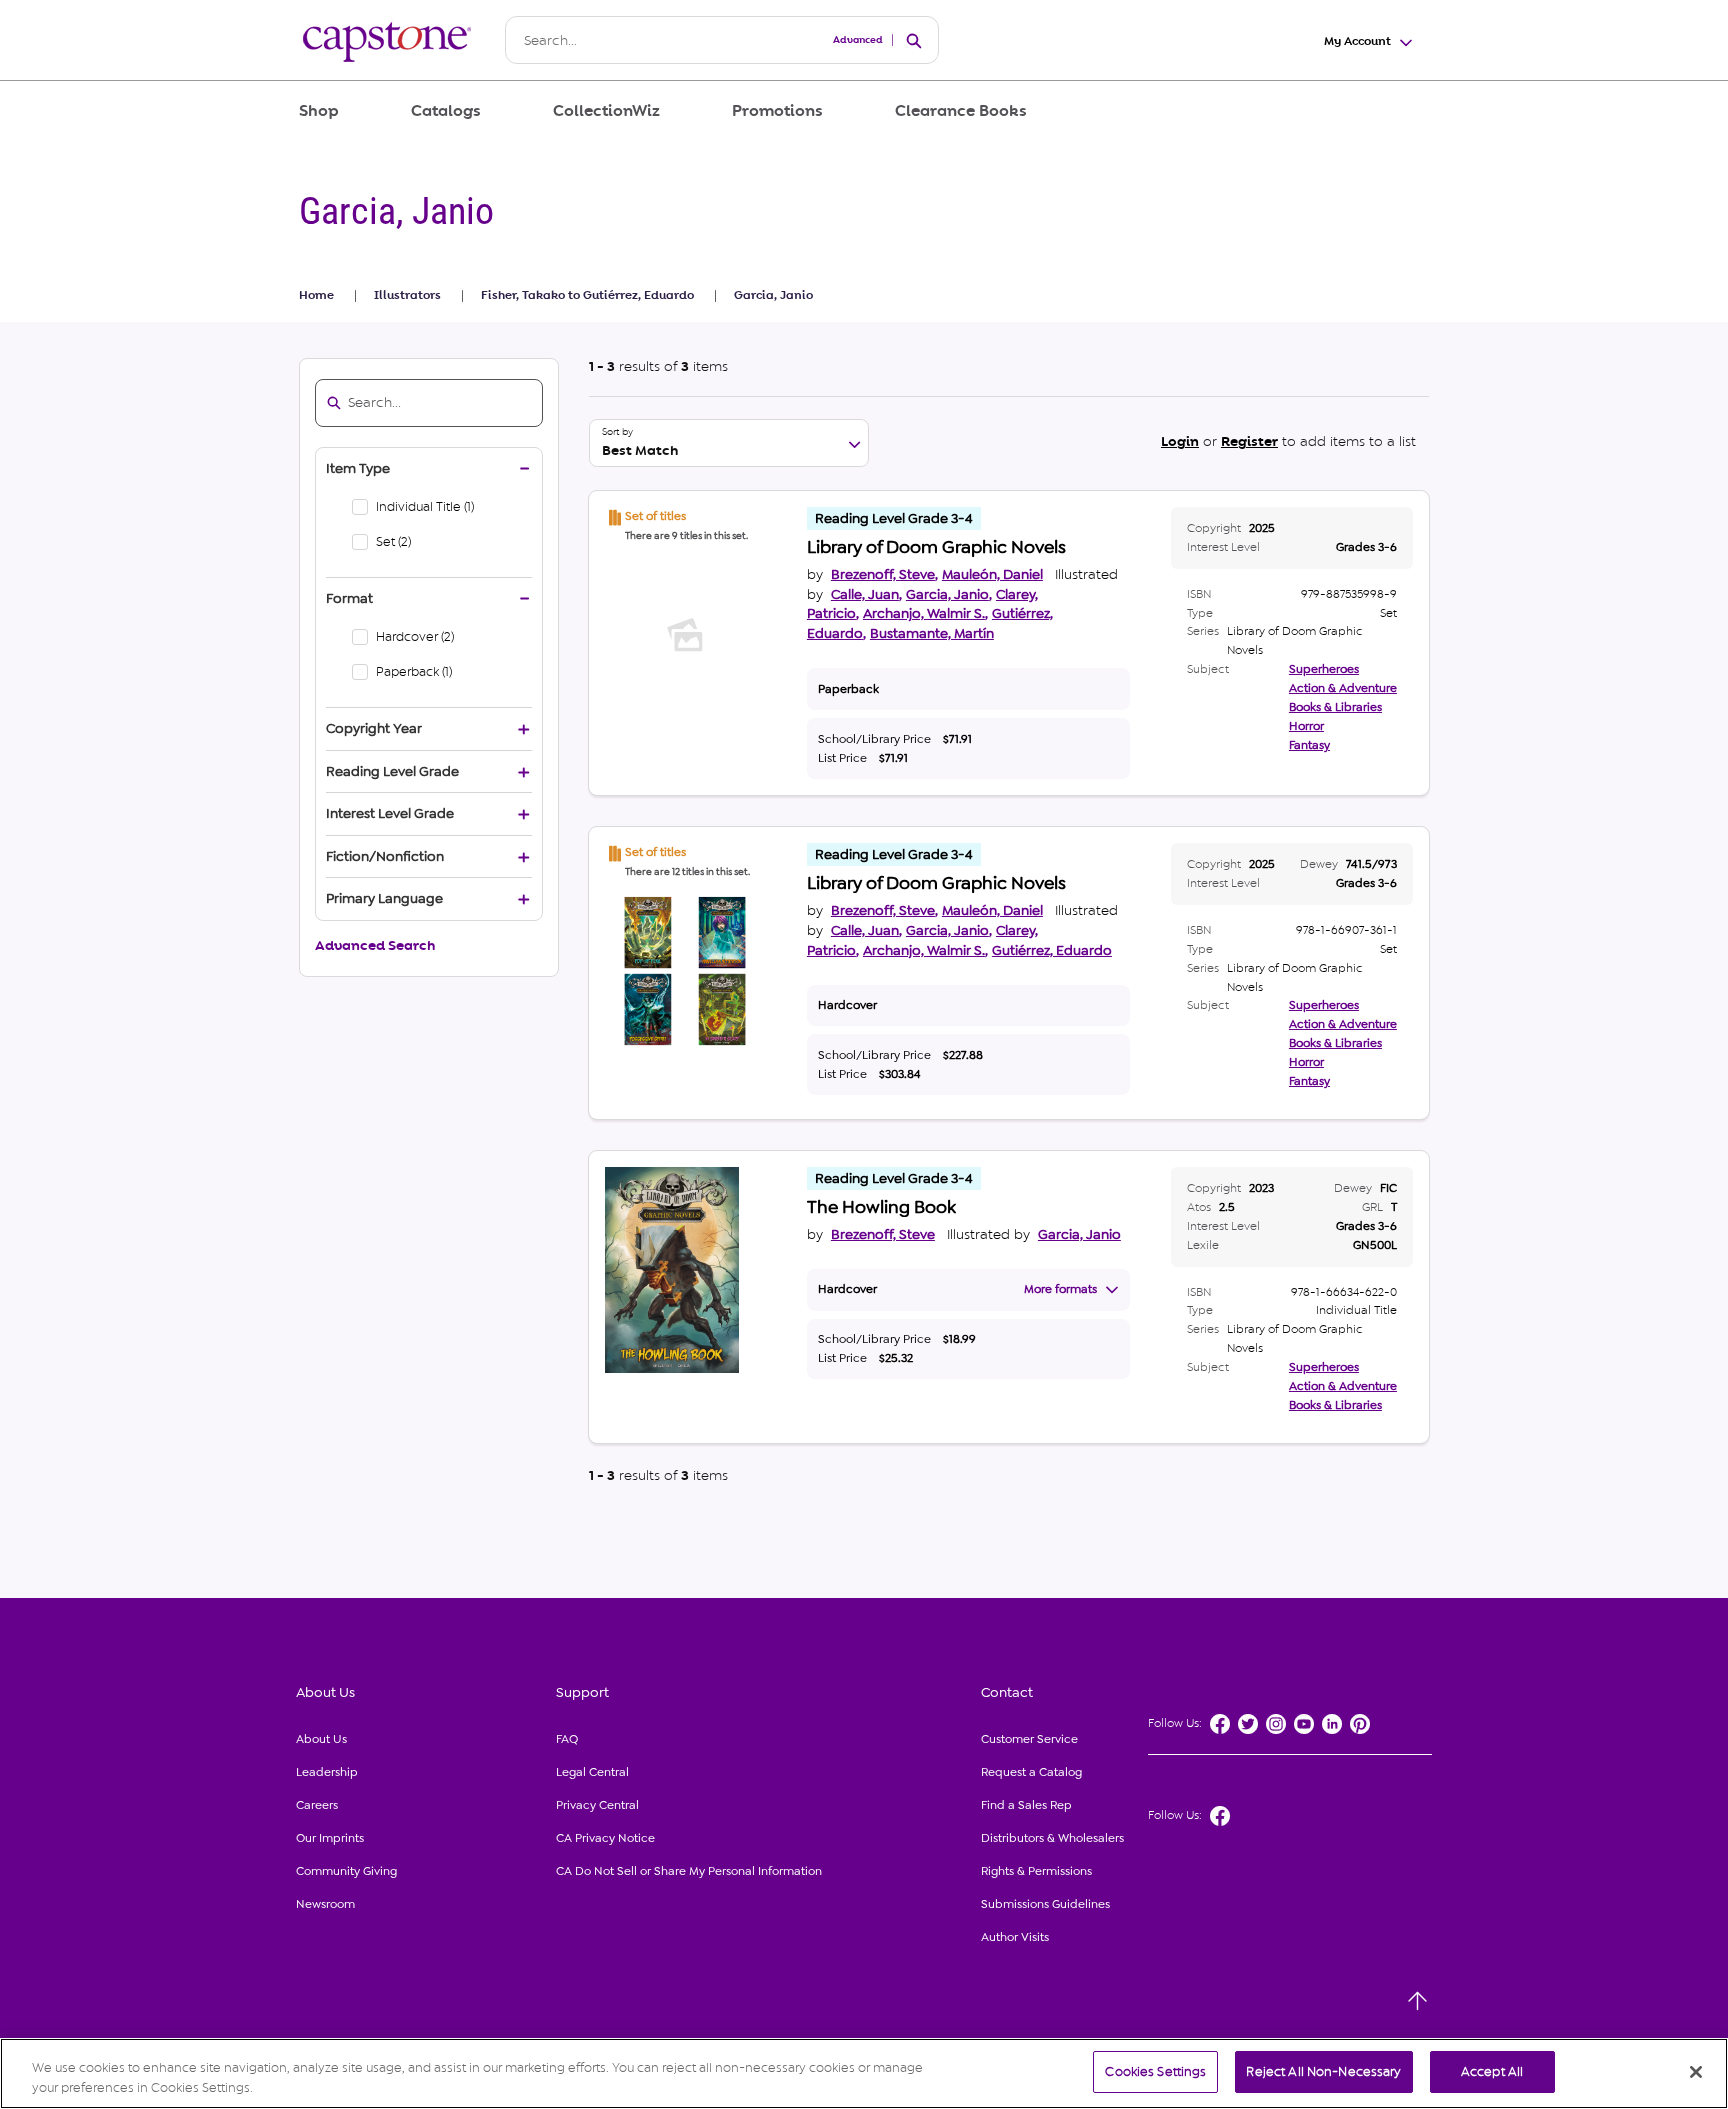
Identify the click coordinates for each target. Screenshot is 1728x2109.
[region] (864, 2073)
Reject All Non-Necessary (1323, 2071)
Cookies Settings (1155, 2071)
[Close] (1696, 2072)
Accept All (1492, 2071)
